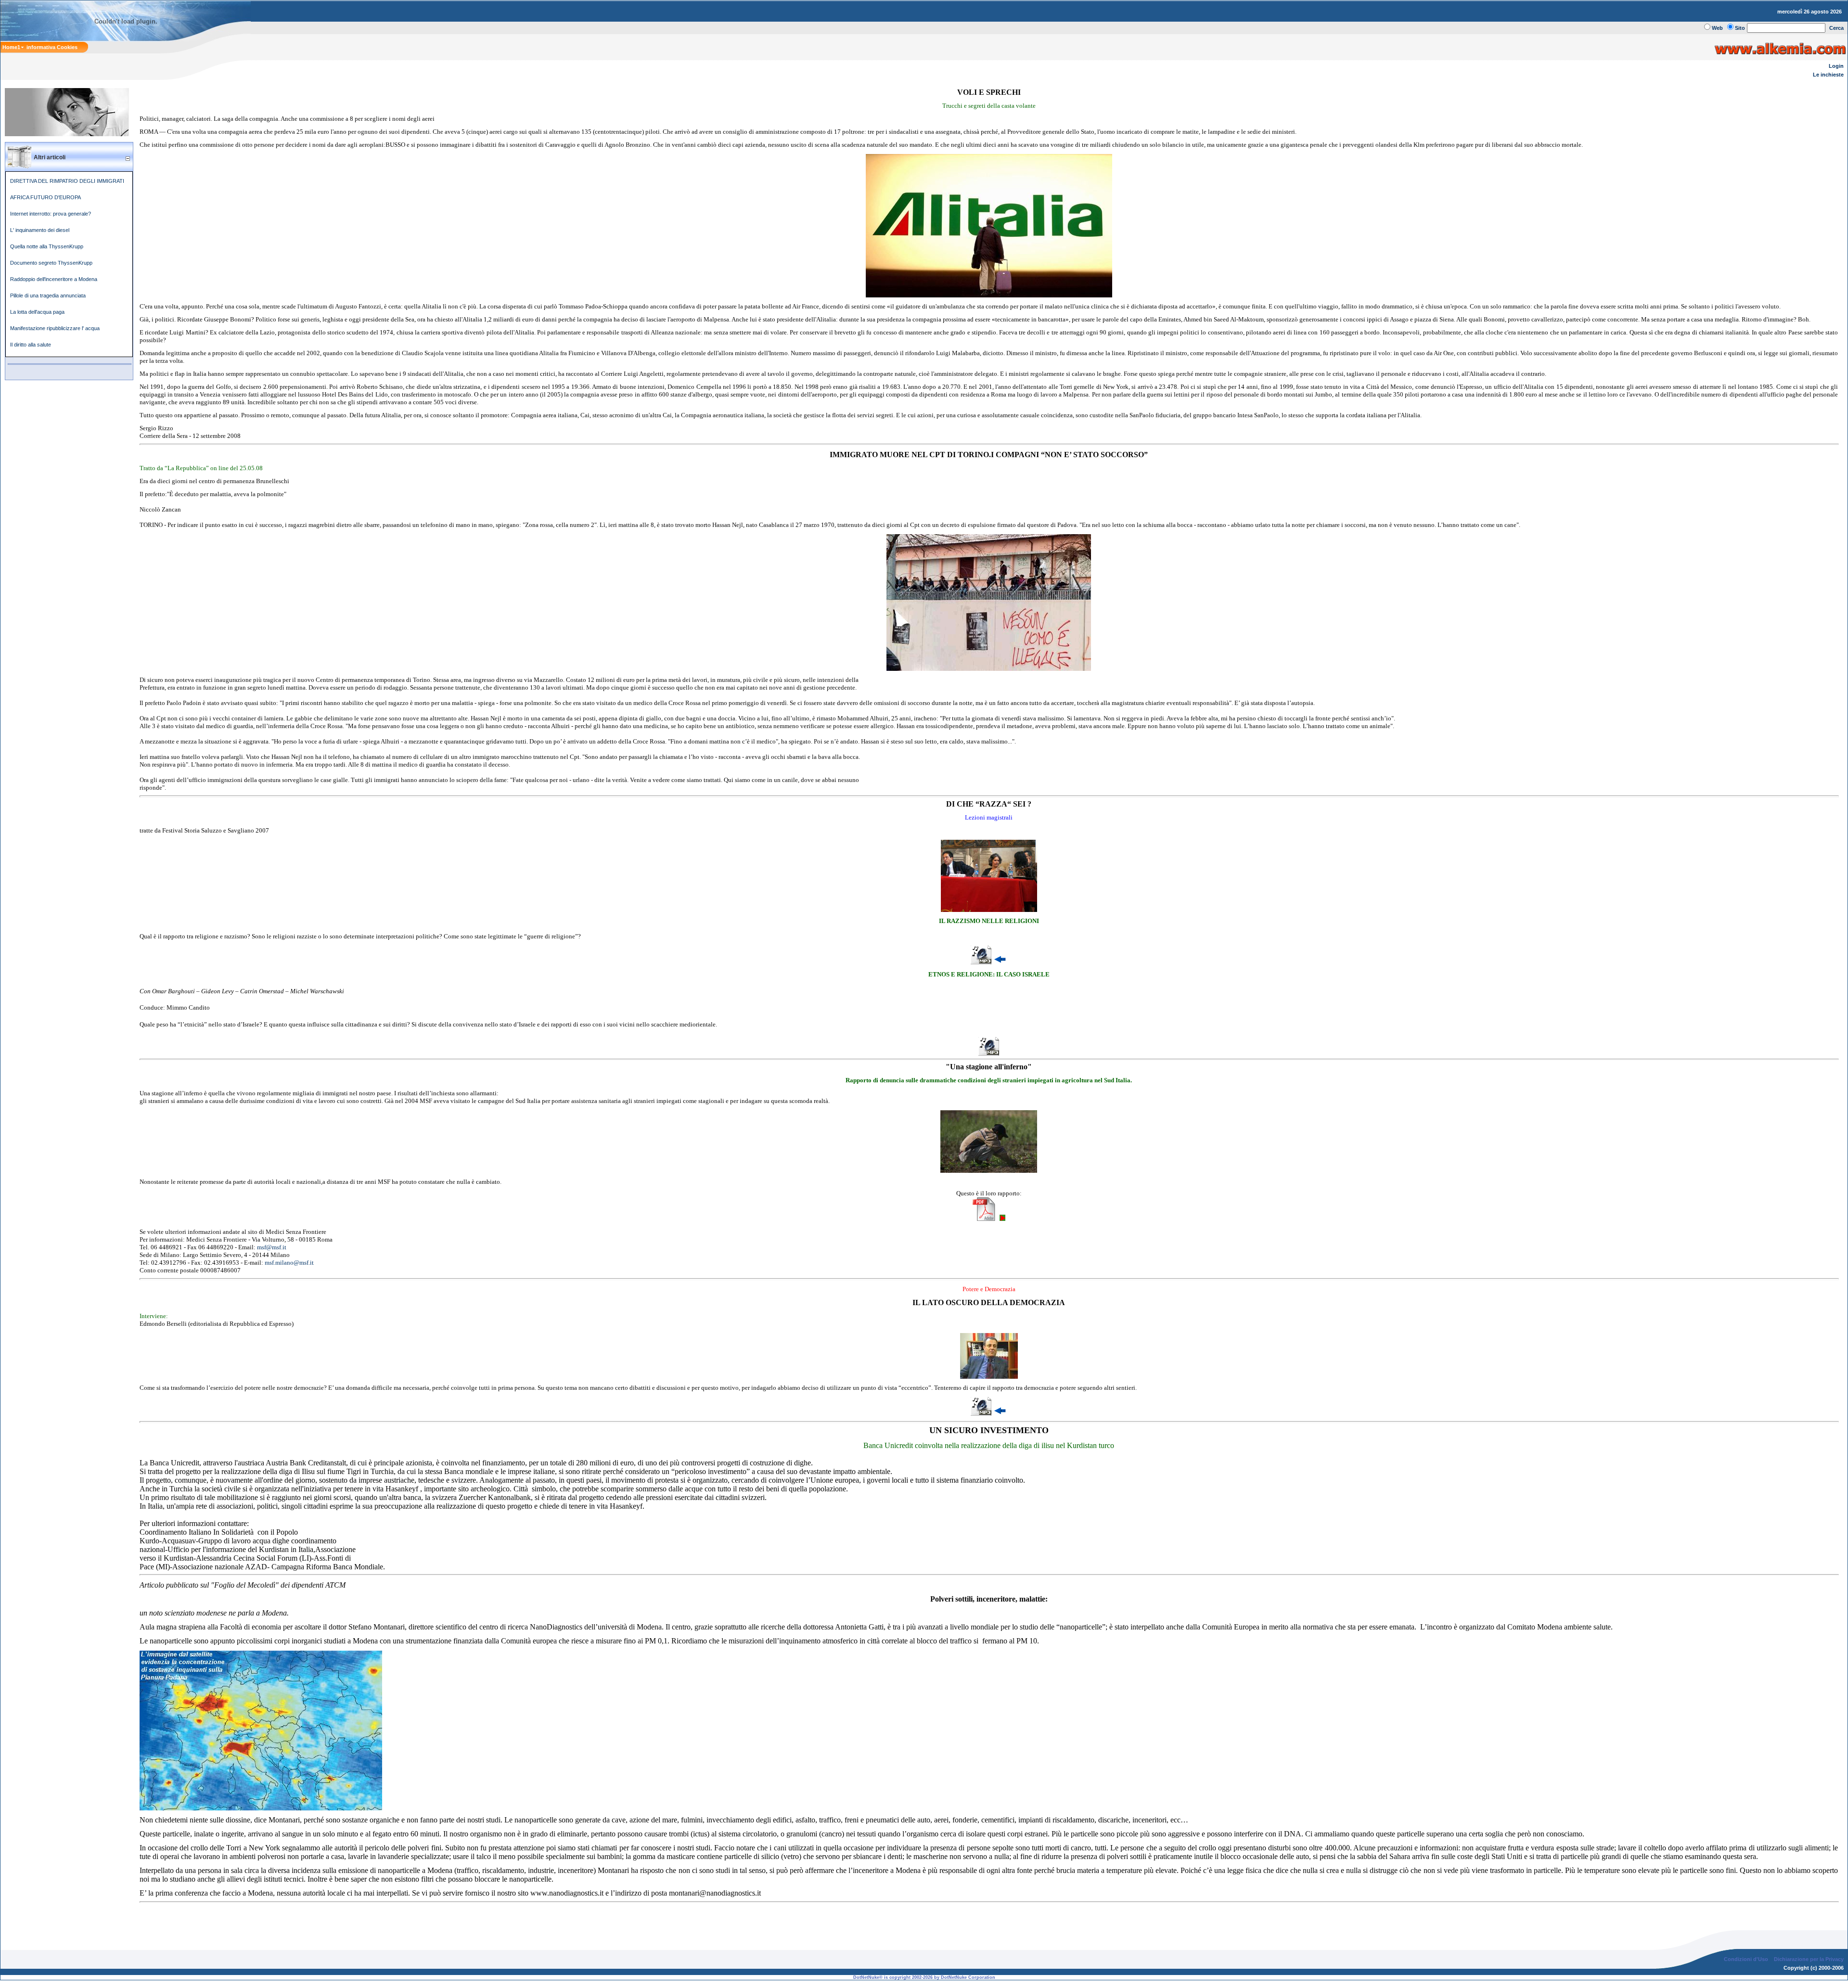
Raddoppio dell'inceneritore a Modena (54, 279)
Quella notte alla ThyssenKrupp (47, 246)
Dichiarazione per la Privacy (1809, 1959)
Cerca (1836, 28)
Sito (1740, 28)
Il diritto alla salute (31, 345)
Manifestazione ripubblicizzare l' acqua (55, 328)
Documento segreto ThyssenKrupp (51, 263)
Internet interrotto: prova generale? (51, 214)
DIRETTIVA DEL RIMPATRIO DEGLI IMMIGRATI (67, 181)
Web (1717, 28)
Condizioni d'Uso (1746, 1959)
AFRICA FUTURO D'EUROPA (45, 197)
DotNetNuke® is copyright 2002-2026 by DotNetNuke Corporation (924, 1977)
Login (1836, 66)
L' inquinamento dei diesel (40, 230)
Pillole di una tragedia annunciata (48, 295)
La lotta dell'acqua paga (37, 312)
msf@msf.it (272, 1247)
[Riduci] (128, 158)
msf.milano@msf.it (289, 1263)
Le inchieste (1828, 75)
